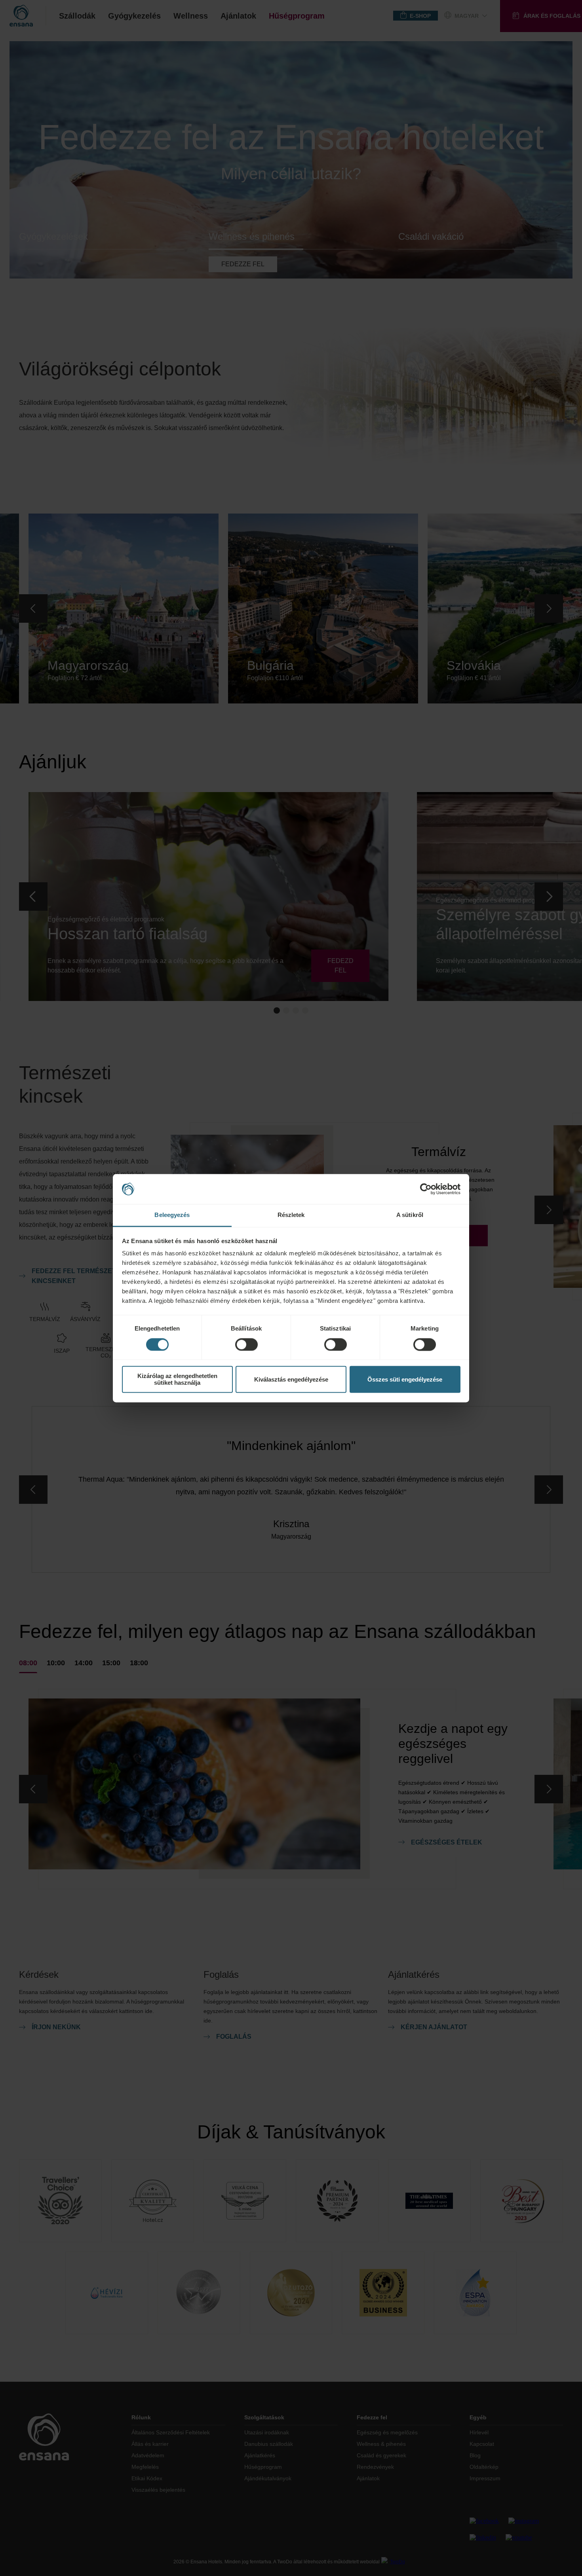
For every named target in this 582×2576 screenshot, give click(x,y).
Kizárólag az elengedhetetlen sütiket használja (177, 1380)
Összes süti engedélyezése (405, 1379)
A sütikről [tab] (410, 1215)
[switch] (246, 1344)
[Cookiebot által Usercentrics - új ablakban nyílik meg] (426, 1189)
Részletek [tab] (291, 1215)
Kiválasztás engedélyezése (291, 1379)
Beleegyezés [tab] (172, 1215)
